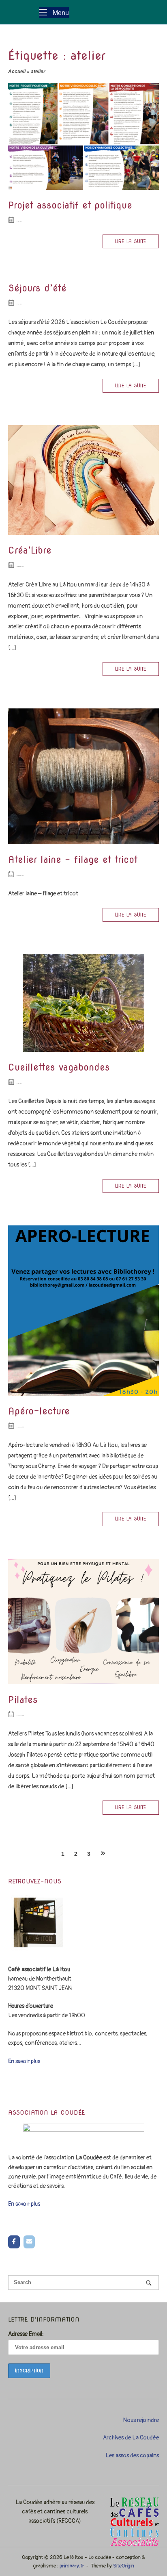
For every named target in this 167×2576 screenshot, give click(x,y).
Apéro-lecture (39, 1411)
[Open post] (83, 137)
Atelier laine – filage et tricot (73, 860)
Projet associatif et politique (70, 205)
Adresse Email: (26, 2334)
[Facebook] (14, 2242)
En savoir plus (24, 2061)
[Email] (29, 2242)
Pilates (23, 1700)
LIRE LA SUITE (131, 241)
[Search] (149, 2283)
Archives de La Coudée (131, 2438)
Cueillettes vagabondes (59, 1067)
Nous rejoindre (141, 2420)
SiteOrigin (124, 2566)
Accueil (17, 72)
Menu (60, 12)
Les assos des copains (132, 2455)
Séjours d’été (37, 288)
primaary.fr (72, 2566)
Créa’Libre (30, 550)
